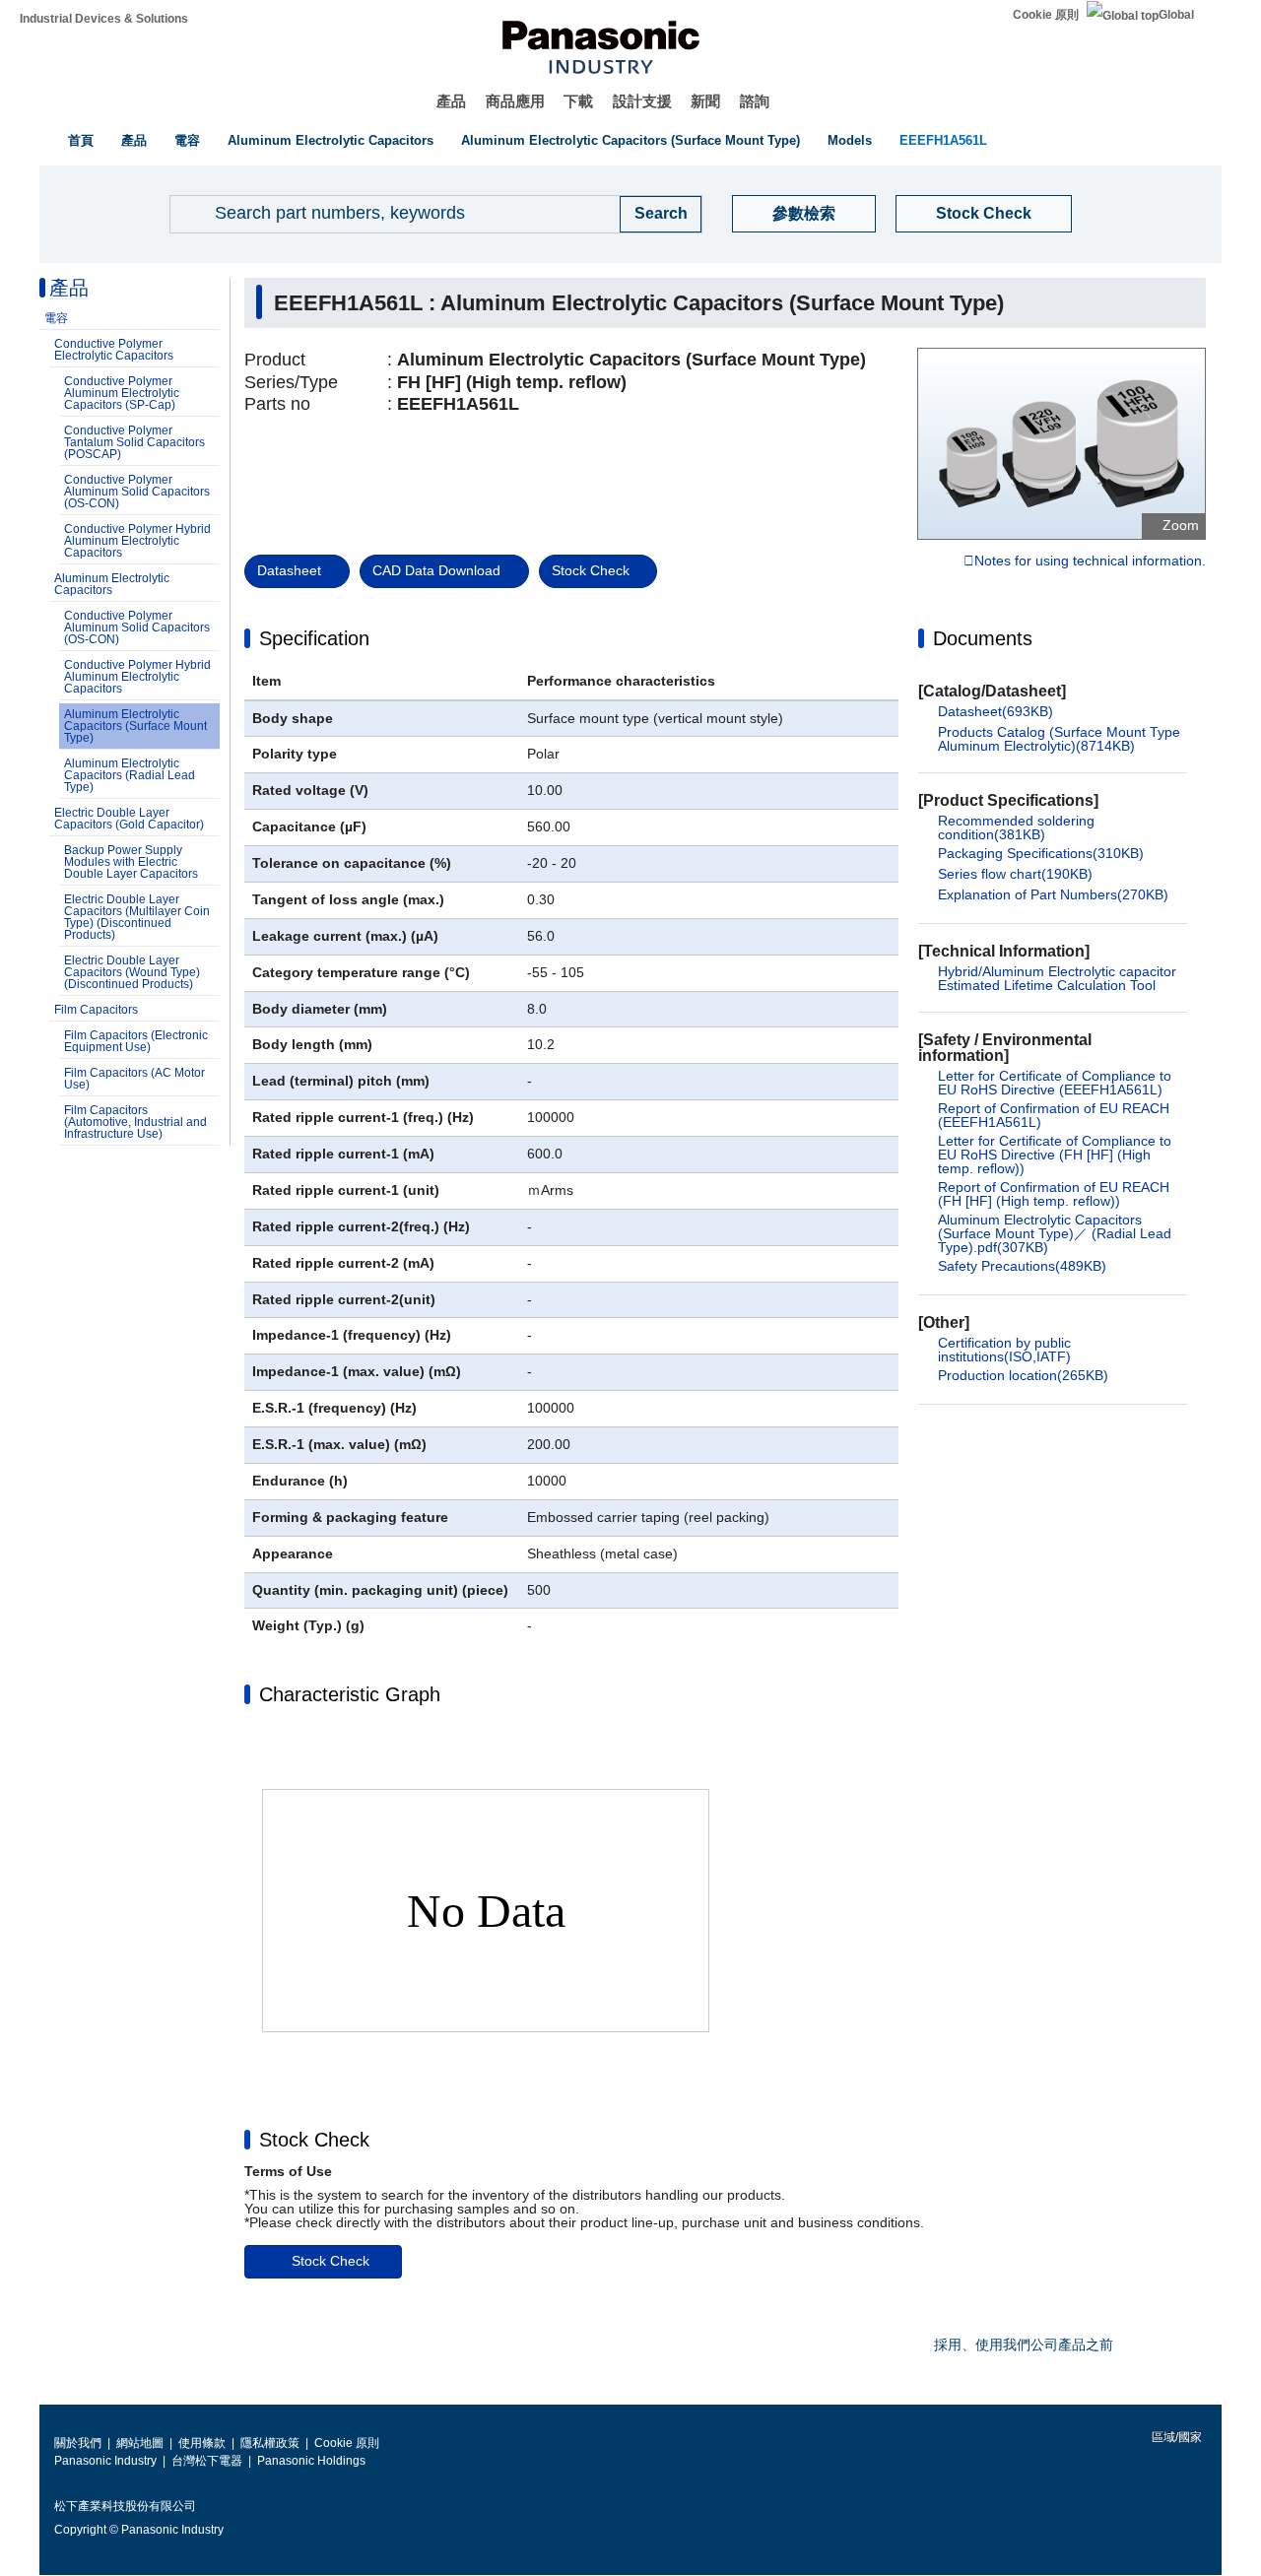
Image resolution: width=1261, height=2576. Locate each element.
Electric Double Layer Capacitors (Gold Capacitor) (129, 819)
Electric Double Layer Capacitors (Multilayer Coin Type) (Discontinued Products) (137, 917)
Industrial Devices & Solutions (104, 19)
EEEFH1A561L (943, 140)
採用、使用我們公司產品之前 (1024, 2345)
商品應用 (515, 101)
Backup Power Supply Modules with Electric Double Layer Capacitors (131, 862)
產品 (451, 101)
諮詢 (755, 101)
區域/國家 (1175, 2437)
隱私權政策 (270, 2443)
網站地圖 (140, 2443)
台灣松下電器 (207, 2461)
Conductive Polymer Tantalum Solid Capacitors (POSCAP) (134, 442)
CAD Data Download (436, 570)
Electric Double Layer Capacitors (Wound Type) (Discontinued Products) (132, 972)
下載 (578, 101)
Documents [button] (983, 638)
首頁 (81, 140)
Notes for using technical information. (1090, 561)
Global (1176, 15)
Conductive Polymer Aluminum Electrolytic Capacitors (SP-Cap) (122, 393)
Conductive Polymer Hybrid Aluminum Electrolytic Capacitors (137, 541)
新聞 (705, 101)
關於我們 (78, 2443)
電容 (187, 140)
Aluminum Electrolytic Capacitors (331, 140)
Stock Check (984, 213)
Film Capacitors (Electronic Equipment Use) (136, 1041)
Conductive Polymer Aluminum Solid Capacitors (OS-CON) (137, 492)
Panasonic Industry (105, 2461)
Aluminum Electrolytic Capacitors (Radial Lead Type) (130, 775)
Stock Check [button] (314, 2140)
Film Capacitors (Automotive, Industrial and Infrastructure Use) (135, 1122)
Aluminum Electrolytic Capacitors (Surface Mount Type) (630, 140)
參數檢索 (804, 213)
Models (850, 140)
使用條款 (202, 2443)
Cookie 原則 (1046, 15)
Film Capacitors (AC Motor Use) (134, 1079)
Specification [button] (314, 638)
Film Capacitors (96, 1010)
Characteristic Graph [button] (350, 1694)
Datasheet (289, 570)
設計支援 (642, 101)
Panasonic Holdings (311, 2461)
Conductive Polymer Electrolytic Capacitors (114, 350)
